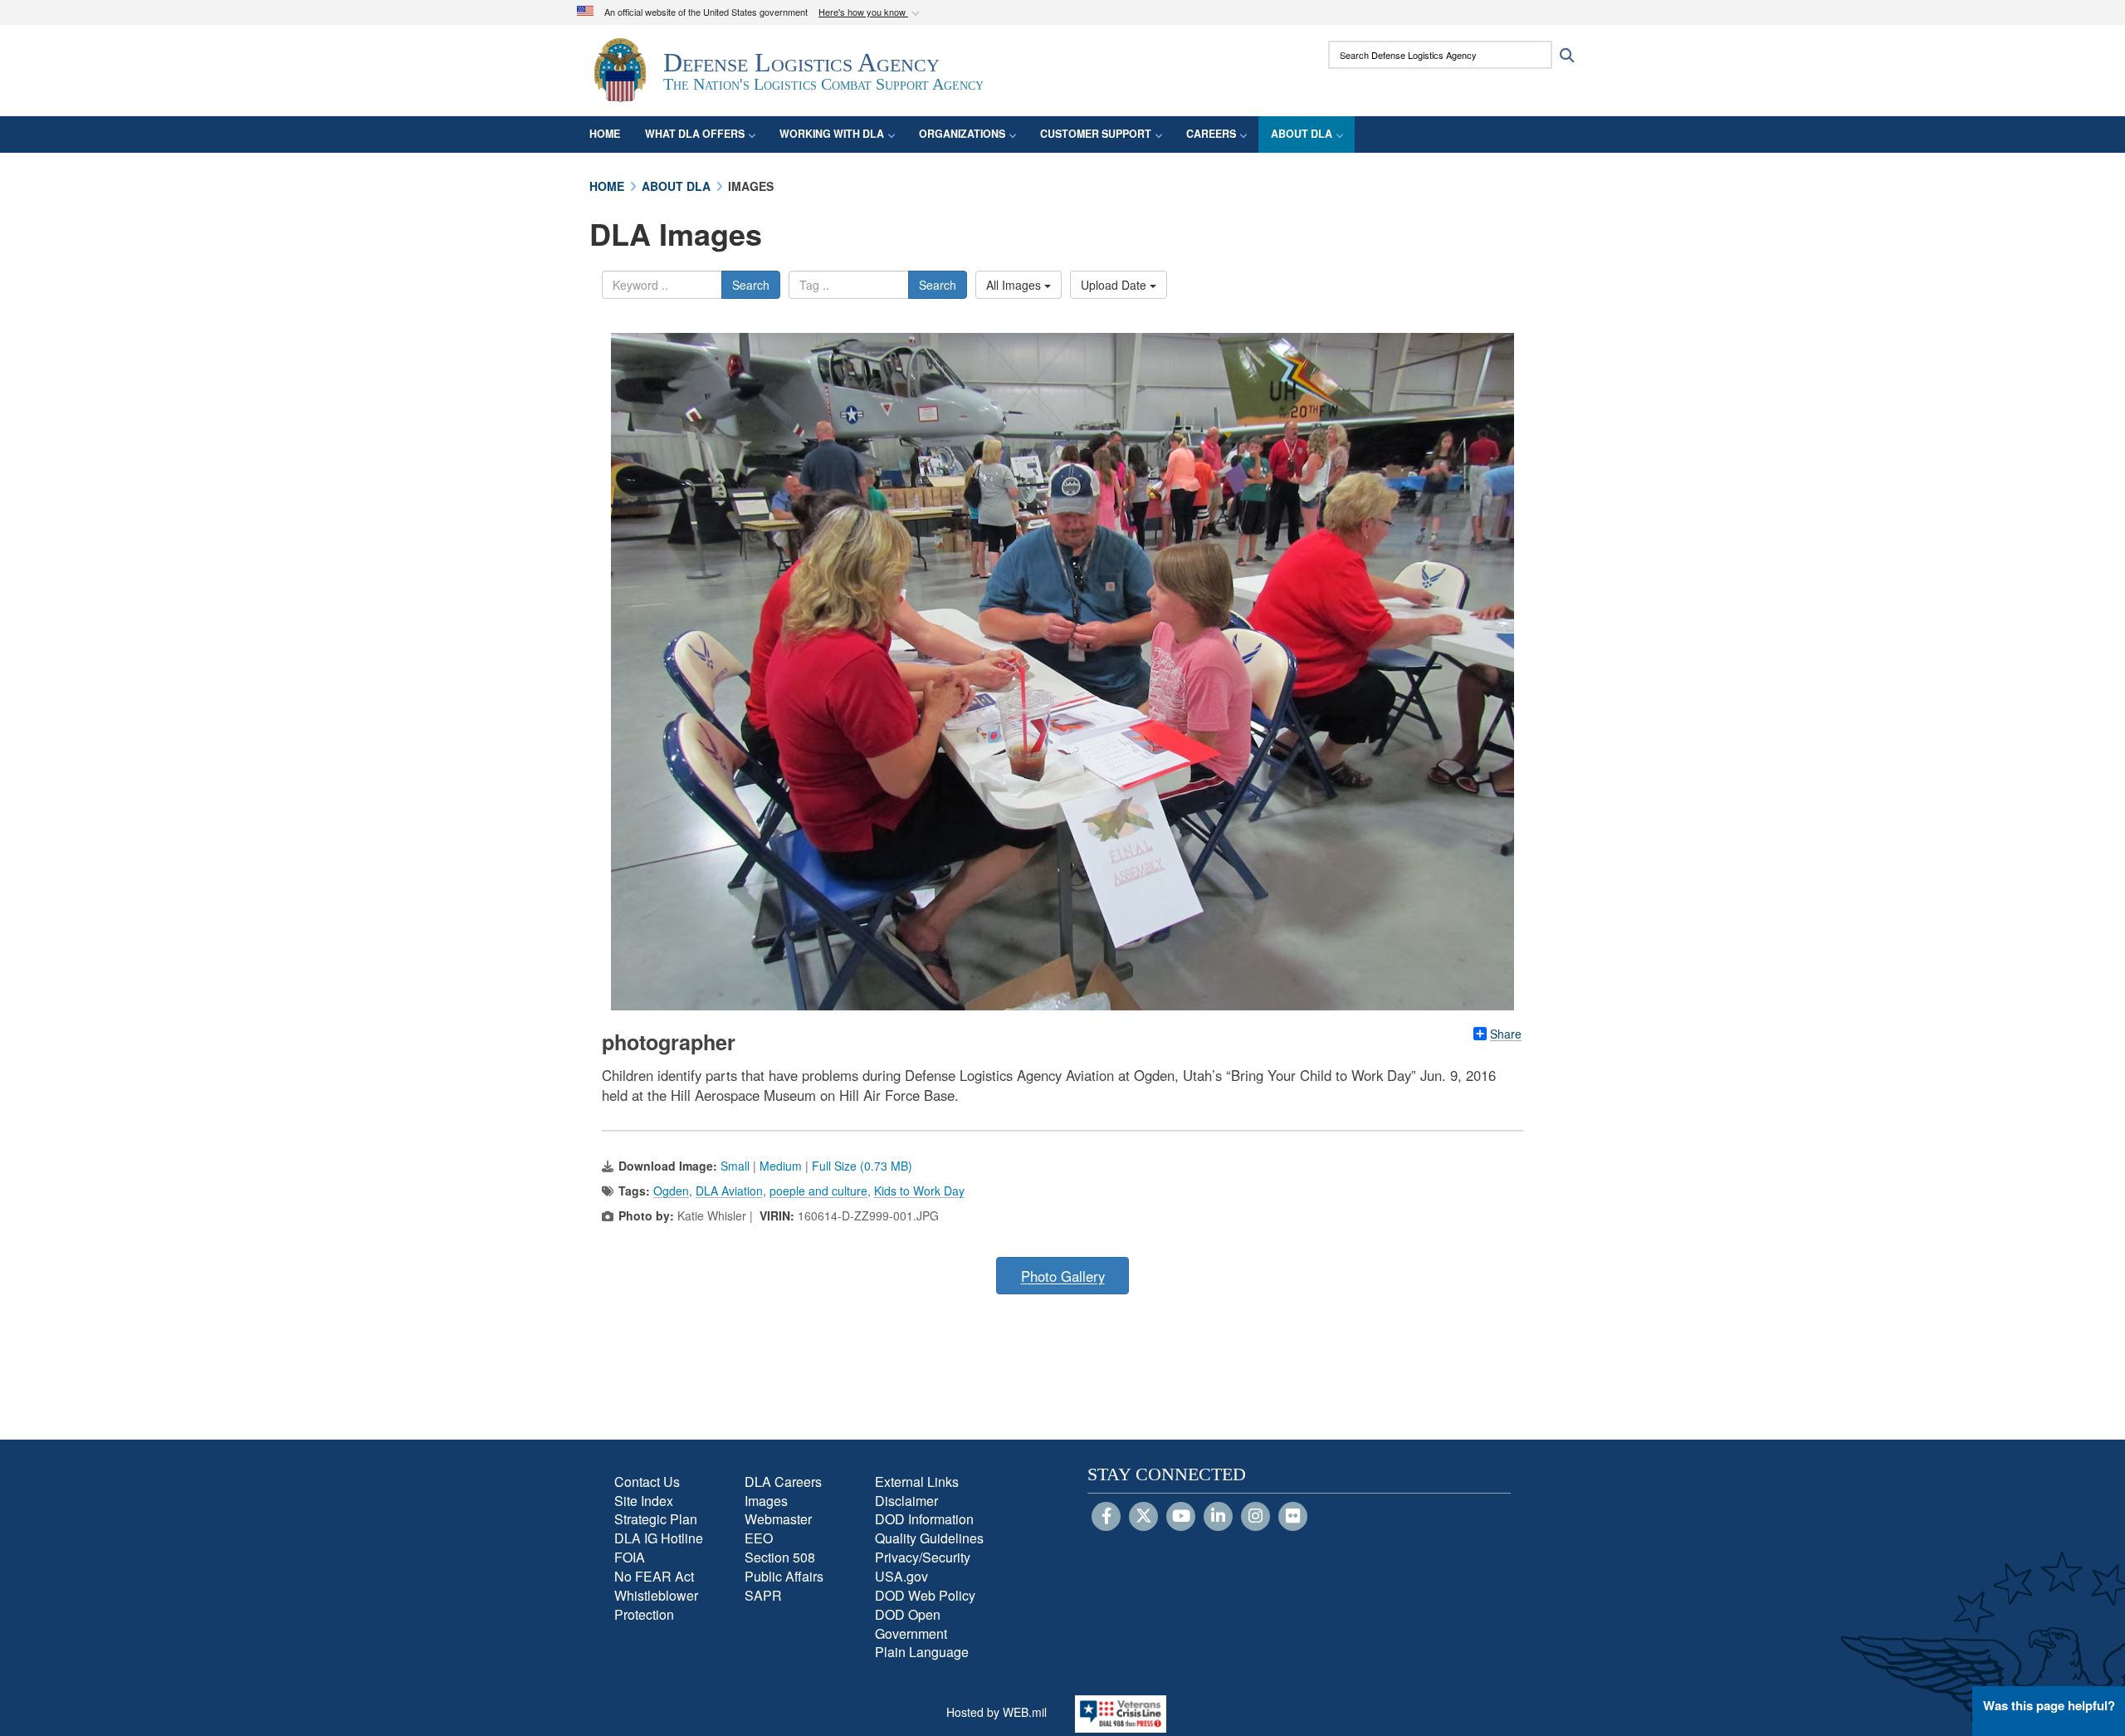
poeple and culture (818, 1191)
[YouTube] (1181, 1517)
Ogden (671, 1191)
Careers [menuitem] (1211, 134)
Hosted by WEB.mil (997, 1712)
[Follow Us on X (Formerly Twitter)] (1143, 1517)
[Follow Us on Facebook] (1106, 1517)
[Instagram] (1255, 1517)
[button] (871, 13)
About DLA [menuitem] (1302, 134)
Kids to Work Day (919, 1191)
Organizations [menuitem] (962, 134)
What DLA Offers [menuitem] (695, 134)
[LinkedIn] (1218, 1517)
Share (1506, 1034)
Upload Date (1115, 285)
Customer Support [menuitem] (1096, 134)
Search (751, 285)
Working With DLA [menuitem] (832, 134)
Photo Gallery (1063, 1276)
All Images (1015, 285)
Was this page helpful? (2049, 1705)
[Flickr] (1293, 1517)
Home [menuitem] (605, 134)
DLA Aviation (729, 1191)
